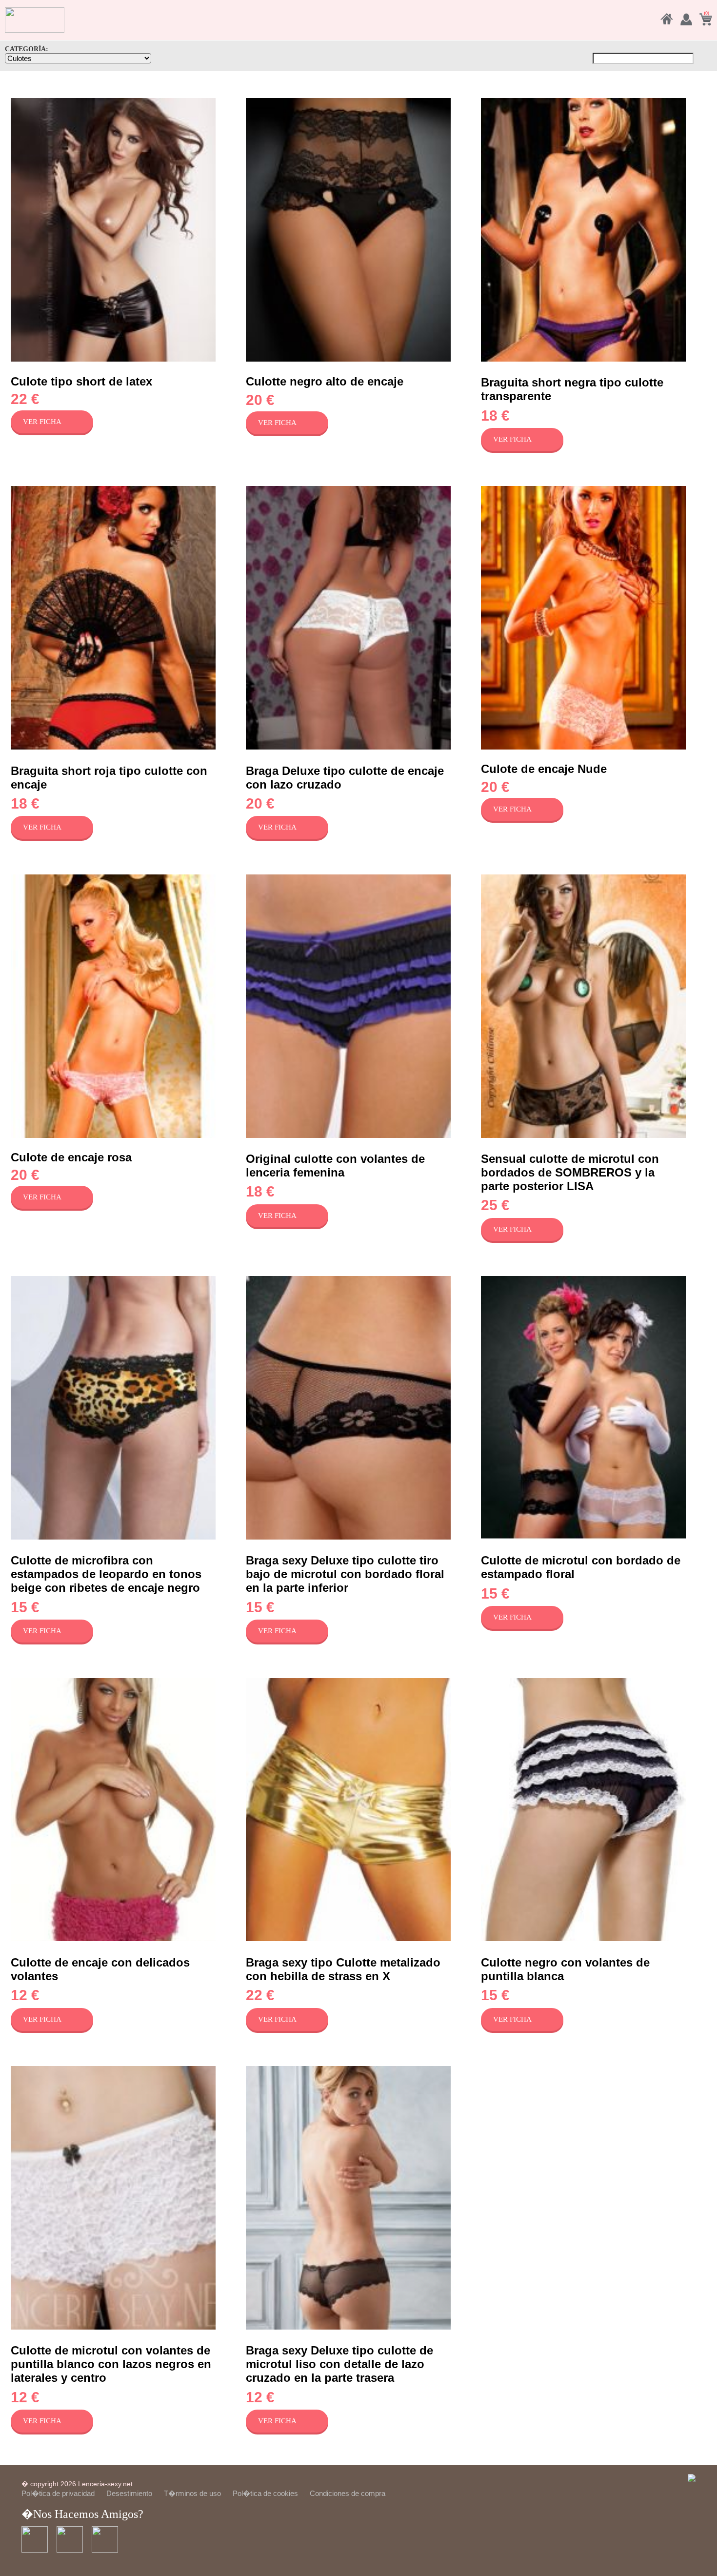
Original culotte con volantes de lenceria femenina (335, 1166)
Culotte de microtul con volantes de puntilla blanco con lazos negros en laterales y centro (111, 2364)
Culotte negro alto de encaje (325, 381)
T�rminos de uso (192, 2493)
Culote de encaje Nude (544, 769)
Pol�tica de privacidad (58, 2493)
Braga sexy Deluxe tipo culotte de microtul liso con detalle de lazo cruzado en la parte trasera (339, 2364)
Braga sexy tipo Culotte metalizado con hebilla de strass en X (343, 1969)
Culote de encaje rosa (71, 1157)
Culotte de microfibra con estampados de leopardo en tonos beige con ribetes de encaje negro (106, 1574)
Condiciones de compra (348, 2493)
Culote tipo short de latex (81, 381)
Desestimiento (129, 2493)
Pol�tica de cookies (265, 2493)
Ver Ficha (42, 422)
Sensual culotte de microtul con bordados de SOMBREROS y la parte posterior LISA (570, 1172)
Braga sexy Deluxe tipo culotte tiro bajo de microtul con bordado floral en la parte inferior (345, 1574)
